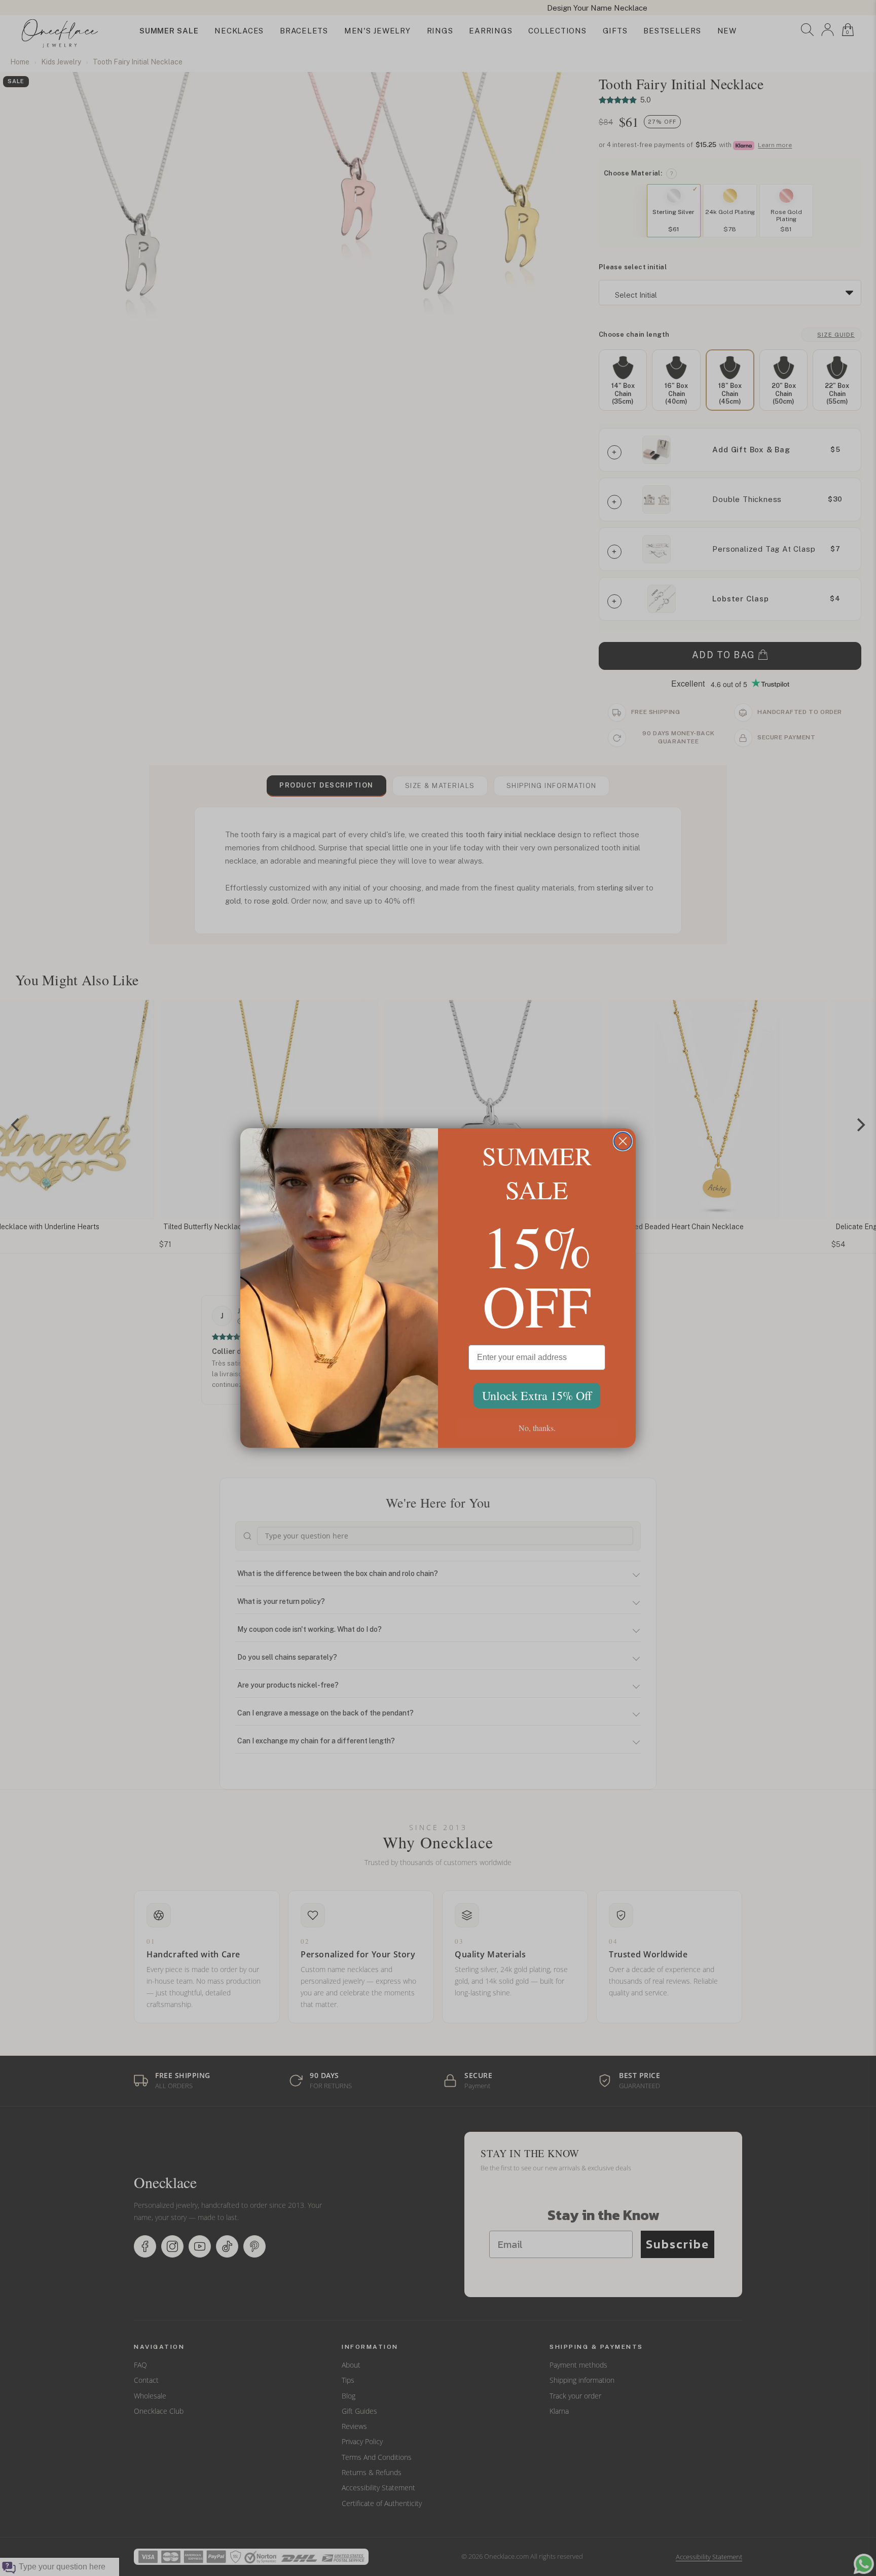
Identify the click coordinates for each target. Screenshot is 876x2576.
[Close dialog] (623, 1141)
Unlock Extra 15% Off (537, 1396)
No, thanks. (537, 1428)
